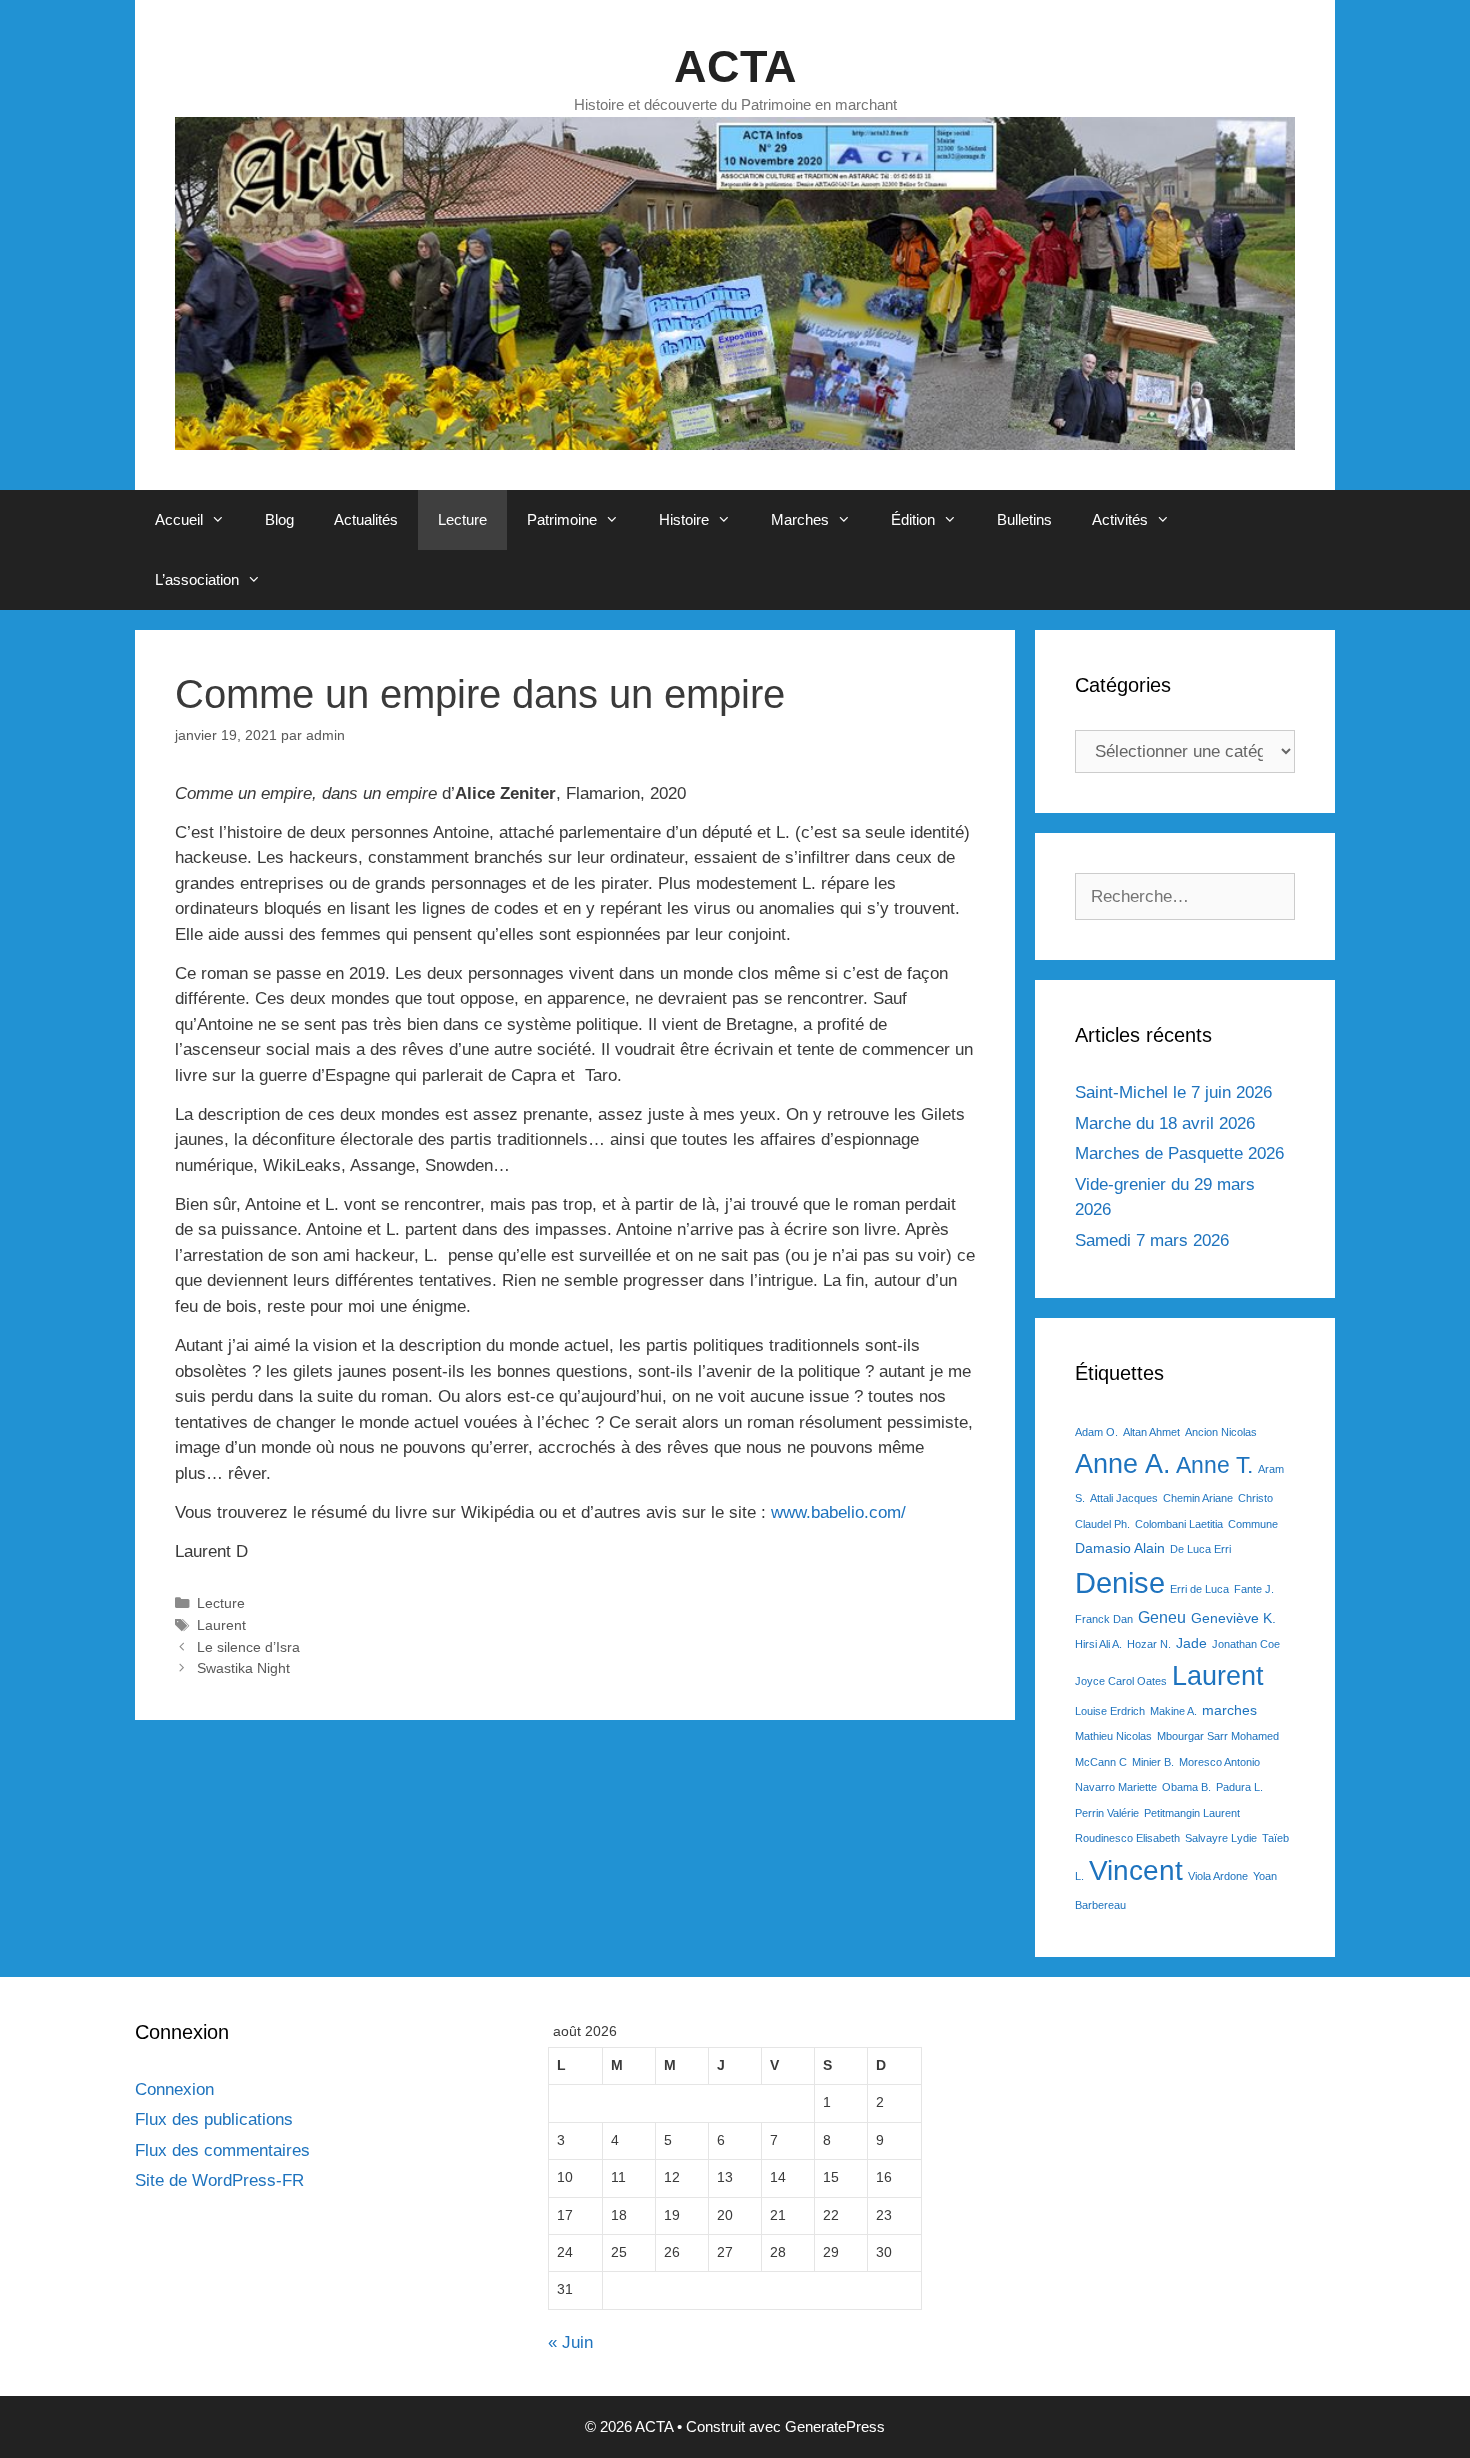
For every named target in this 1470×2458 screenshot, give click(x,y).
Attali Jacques (1124, 1498)
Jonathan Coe (1246, 1644)
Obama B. (1186, 1787)
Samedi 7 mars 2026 (1152, 1240)
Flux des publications (214, 2119)
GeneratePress (835, 2426)
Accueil (179, 519)
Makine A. (1173, 1711)
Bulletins (1024, 519)
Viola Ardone (1218, 1876)
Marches (800, 519)
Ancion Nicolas (1221, 1432)
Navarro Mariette (1116, 1787)
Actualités (366, 519)
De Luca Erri (1200, 1549)
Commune (1253, 1524)
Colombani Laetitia (1179, 1524)
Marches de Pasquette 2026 (1179, 1153)
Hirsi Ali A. (1098, 1644)
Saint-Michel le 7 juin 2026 (1173, 1092)
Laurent (221, 1625)
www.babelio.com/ (838, 1512)
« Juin (570, 2342)
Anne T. (1214, 1465)
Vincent (1136, 1870)
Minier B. (1153, 1762)
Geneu (1162, 1617)
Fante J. (1254, 1589)
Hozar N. (1149, 1644)
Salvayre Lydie (1221, 1838)
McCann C (1101, 1762)
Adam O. (1096, 1432)
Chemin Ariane (1198, 1498)
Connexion (174, 2089)
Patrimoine (562, 519)
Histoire (684, 519)
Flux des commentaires (222, 2150)
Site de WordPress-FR (219, 2180)
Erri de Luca (1199, 1589)
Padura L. (1239, 1787)
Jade (1191, 1643)
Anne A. (1123, 1463)
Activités (1120, 519)
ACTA (735, 66)
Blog (279, 519)
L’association (197, 579)
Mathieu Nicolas (1113, 1736)
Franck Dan (1104, 1619)
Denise (1120, 1582)
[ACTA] (735, 282)
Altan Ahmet (1151, 1432)
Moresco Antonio (1219, 1762)
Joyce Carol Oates (1121, 1681)
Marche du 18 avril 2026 (1165, 1123)
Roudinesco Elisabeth (1127, 1838)
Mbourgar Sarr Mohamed (1218, 1736)
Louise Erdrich (1110, 1711)
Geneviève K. (1233, 1618)
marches (1229, 1710)
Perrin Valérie (1107, 1813)
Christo (1255, 1498)
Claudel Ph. (1102, 1524)
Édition (913, 519)
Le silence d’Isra (248, 1647)
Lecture (462, 519)
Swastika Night (243, 1668)
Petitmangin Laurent (1192, 1813)
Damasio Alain (1120, 1548)
